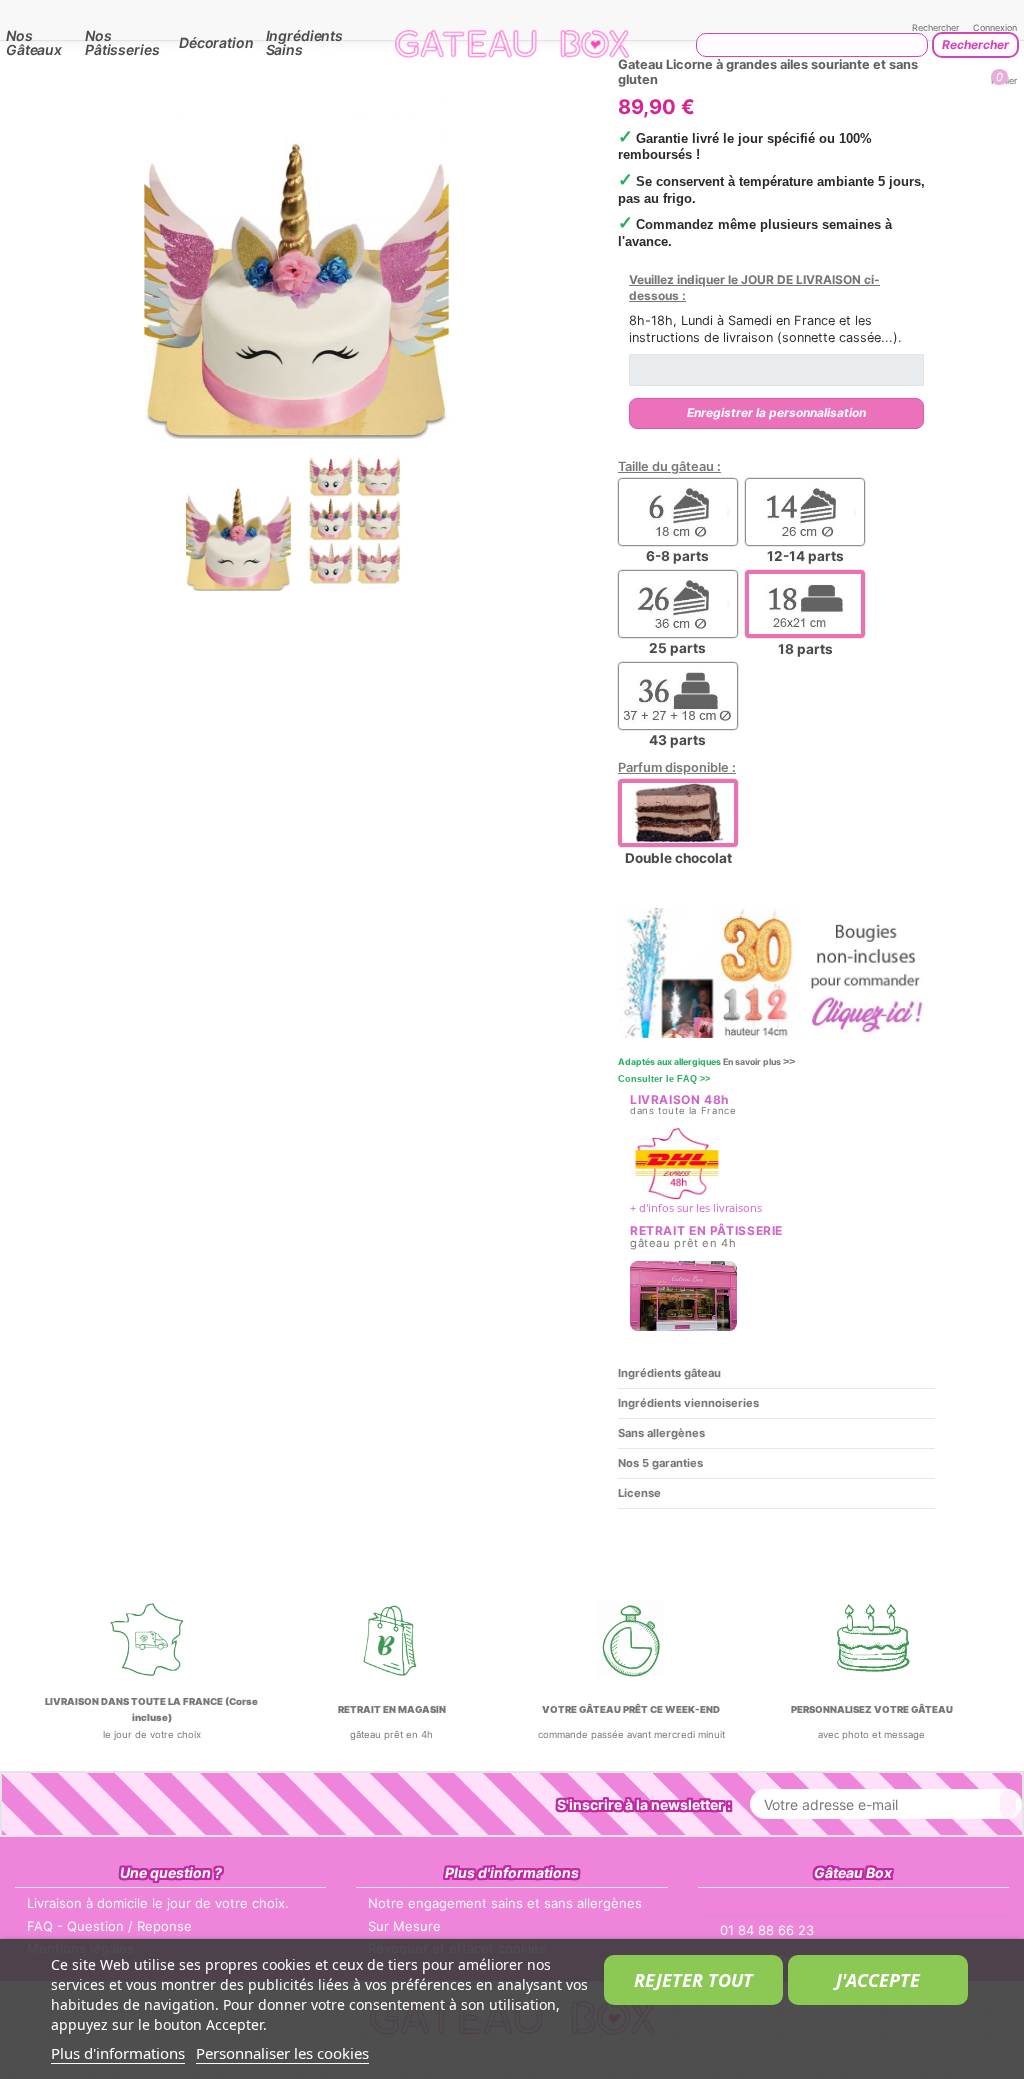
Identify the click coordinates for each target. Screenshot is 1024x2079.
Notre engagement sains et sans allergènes (505, 1903)
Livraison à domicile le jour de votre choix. (158, 1903)
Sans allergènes (661, 1433)
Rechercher (975, 44)
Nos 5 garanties (660, 1463)
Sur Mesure (404, 1926)
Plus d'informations (118, 2053)
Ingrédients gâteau (669, 1373)
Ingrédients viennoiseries (688, 1403)
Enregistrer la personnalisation (776, 412)
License (639, 1493)
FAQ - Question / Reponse (109, 1926)
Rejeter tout (693, 1980)
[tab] (776, 1374)
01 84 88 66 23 (767, 1930)
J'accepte (878, 1980)
